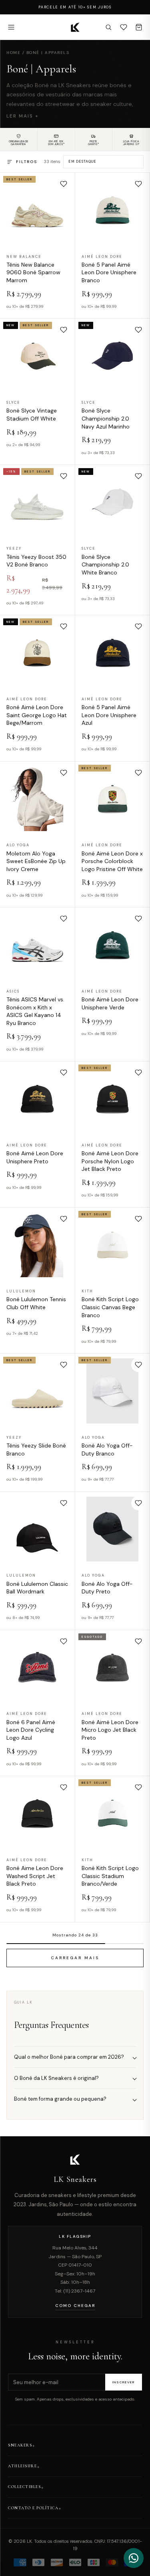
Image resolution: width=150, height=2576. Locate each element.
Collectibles (24, 2487)
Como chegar (75, 2306)
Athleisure (22, 2466)
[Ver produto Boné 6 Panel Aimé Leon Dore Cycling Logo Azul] (37, 1668)
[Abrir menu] (11, 27)
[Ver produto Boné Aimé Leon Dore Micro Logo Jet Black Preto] (113, 1668)
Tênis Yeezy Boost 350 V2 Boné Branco (36, 561)
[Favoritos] (124, 27)
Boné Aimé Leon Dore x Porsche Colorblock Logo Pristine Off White (112, 861)
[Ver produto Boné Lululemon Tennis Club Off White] (37, 1245)
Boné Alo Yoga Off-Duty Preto (107, 1588)
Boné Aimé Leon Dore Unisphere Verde (110, 1003)
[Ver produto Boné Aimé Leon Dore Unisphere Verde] (113, 945)
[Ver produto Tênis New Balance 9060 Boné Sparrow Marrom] (37, 210)
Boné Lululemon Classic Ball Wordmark (37, 1588)
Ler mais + (23, 116)
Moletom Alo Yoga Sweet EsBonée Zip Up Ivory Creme (36, 861)
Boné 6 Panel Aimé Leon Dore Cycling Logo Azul (31, 1730)
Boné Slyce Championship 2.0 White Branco (105, 565)
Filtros (27, 162)
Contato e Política (33, 2508)
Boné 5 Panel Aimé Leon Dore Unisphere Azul (109, 715)
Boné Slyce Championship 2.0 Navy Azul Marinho (106, 418)
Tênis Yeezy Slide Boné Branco (36, 1449)
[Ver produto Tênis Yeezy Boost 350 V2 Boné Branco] (37, 502)
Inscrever (124, 2382)
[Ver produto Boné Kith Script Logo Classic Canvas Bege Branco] (113, 1245)
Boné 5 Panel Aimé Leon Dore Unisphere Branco (109, 272)
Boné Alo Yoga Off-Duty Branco (107, 1449)
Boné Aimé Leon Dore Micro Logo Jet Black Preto (110, 1730)
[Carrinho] (139, 27)
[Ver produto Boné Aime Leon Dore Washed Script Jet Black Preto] (37, 1813)
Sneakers (20, 2445)
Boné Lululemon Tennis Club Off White (36, 1303)
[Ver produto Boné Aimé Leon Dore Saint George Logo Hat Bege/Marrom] (37, 653)
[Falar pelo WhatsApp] (134, 2558)
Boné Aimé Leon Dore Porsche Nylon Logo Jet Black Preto (110, 1161)
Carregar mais (75, 1957)
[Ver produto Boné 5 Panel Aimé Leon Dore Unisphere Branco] (113, 210)
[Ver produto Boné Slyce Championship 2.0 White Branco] (113, 502)
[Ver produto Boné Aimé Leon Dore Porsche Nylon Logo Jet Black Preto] (113, 1099)
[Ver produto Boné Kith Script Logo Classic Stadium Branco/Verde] (113, 1813)
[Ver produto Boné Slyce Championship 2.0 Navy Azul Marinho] (113, 356)
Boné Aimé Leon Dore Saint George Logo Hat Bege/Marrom (37, 715)
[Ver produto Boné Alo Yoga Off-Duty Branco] (113, 1391)
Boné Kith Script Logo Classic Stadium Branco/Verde (110, 1876)
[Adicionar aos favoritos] (64, 184)
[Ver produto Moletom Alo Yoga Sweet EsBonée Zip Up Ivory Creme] (37, 799)
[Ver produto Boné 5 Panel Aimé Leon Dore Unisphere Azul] (113, 653)
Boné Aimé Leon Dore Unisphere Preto (35, 1157)
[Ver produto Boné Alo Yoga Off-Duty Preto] (113, 1529)
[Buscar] (108, 27)
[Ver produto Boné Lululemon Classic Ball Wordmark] (37, 1529)
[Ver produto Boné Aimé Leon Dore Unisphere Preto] (37, 1099)
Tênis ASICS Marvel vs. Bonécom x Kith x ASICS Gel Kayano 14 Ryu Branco (35, 1011)
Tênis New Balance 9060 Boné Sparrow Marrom (33, 272)
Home (13, 53)
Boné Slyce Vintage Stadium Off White (32, 415)
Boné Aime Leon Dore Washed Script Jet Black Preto (35, 1876)
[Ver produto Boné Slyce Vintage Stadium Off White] (37, 356)
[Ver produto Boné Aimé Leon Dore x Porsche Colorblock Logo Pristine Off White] (113, 799)
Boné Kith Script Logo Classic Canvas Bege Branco (110, 1307)
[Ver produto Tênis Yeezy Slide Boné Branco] (37, 1391)
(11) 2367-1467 (79, 2291)
